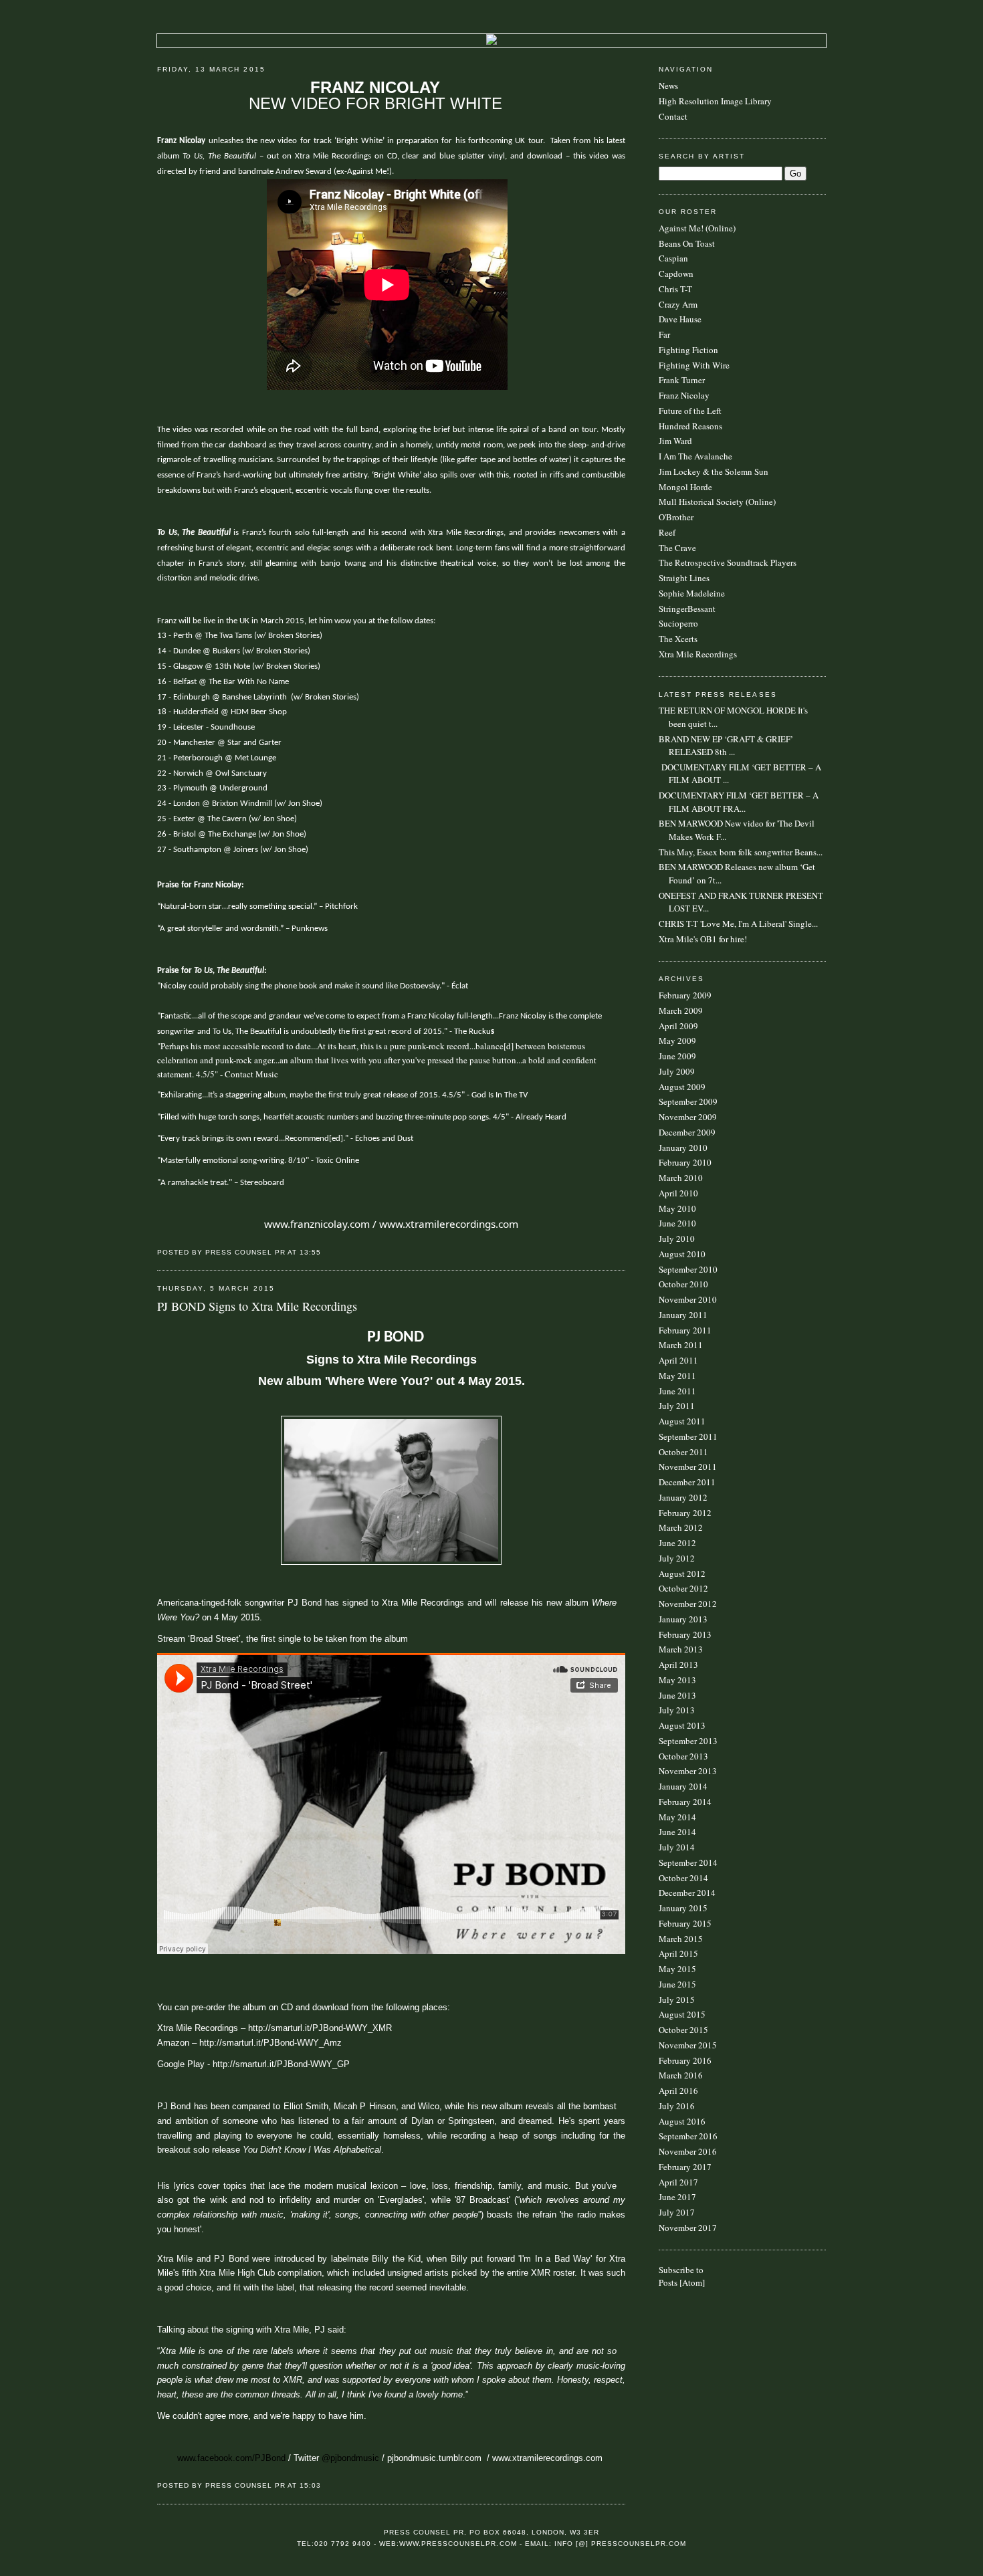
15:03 (310, 2485)
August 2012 (682, 1574)
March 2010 (681, 1178)
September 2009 (688, 1101)
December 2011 (687, 1482)
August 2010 (682, 1254)
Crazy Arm (678, 304)
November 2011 (688, 1467)
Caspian (673, 258)
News (668, 86)
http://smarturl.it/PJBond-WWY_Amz (270, 2043)
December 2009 (687, 1132)
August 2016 (682, 2121)
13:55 (310, 1252)
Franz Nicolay (684, 395)
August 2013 (682, 1725)
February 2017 (685, 2167)
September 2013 (688, 1741)
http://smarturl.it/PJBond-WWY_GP (281, 2064)
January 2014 (683, 1786)
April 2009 (678, 1026)
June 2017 (677, 2197)
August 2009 (682, 1087)
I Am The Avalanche (695, 456)
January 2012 (683, 1497)
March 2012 (681, 1527)
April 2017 (678, 2182)
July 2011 (677, 1406)
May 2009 (677, 1041)
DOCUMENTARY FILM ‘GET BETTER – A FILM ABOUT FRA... (739, 802)
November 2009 (688, 1117)
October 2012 (683, 1588)
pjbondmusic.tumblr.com (434, 2458)
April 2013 (678, 1665)
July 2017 (677, 2212)
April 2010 (678, 1193)
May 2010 (677, 1208)
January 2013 (683, 1619)
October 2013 (683, 1756)
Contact (673, 116)
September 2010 (688, 1269)
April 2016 (678, 2090)
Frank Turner (682, 380)
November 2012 (688, 1604)
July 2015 (677, 2000)
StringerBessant (687, 609)
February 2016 (685, 2060)
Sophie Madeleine (692, 593)
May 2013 (677, 1680)
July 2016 (677, 2106)
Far (664, 334)
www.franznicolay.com (317, 1224)
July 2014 (677, 1847)
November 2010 (688, 1299)
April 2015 (678, 1953)
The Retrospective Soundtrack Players (728, 562)
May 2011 (677, 1376)
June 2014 (677, 1832)
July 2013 (677, 1710)
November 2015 (688, 2045)
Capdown (676, 274)
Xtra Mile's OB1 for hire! (703, 939)
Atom (692, 2282)
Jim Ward (675, 441)
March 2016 (681, 2075)
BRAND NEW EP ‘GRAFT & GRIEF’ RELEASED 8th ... (726, 746)
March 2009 (681, 1010)
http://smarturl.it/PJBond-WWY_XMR (320, 2028)
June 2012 (677, 1543)
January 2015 (683, 1908)
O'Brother (676, 517)
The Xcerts (678, 639)
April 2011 (678, 1360)
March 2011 (681, 1345)
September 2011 (688, 1436)
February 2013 (685, 1634)
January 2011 (683, 1315)
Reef (667, 532)
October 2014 (683, 1878)
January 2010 (683, 1148)
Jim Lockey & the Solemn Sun (714, 471)
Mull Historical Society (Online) (717, 502)
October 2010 (683, 1284)
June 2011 (677, 1391)
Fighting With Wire (694, 365)
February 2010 (685, 1162)
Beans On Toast (687, 243)
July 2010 (677, 1239)
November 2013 (688, 1771)
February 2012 (685, 1513)
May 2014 (677, 1817)
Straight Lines (684, 578)
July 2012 (677, 1558)
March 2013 (681, 1649)
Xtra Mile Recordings (698, 654)
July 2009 (677, 1071)
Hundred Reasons (690, 426)
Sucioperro (678, 623)
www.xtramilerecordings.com (449, 1224)
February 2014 (685, 1802)
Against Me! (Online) (697, 228)
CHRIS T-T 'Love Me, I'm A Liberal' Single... (738, 924)
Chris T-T (675, 289)
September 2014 (688, 1862)
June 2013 (677, 1695)
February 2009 (685, 995)
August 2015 (682, 2014)
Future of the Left (690, 411)
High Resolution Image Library (715, 101)
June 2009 (677, 1056)
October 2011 (683, 1452)
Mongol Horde (685, 487)
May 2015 (677, 1969)
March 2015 (681, 1939)
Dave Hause (680, 319)
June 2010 (677, 1223)
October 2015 (683, 2030)
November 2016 (688, 2151)
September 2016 (688, 2136)
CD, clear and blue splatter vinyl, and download (475, 156)
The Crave (677, 548)
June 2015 (677, 1984)
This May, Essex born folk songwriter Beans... (741, 852)
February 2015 (685, 1923)
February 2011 (685, 1330)
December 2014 (687, 1893)
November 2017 (688, 2228)
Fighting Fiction (688, 350)
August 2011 (682, 1421)
